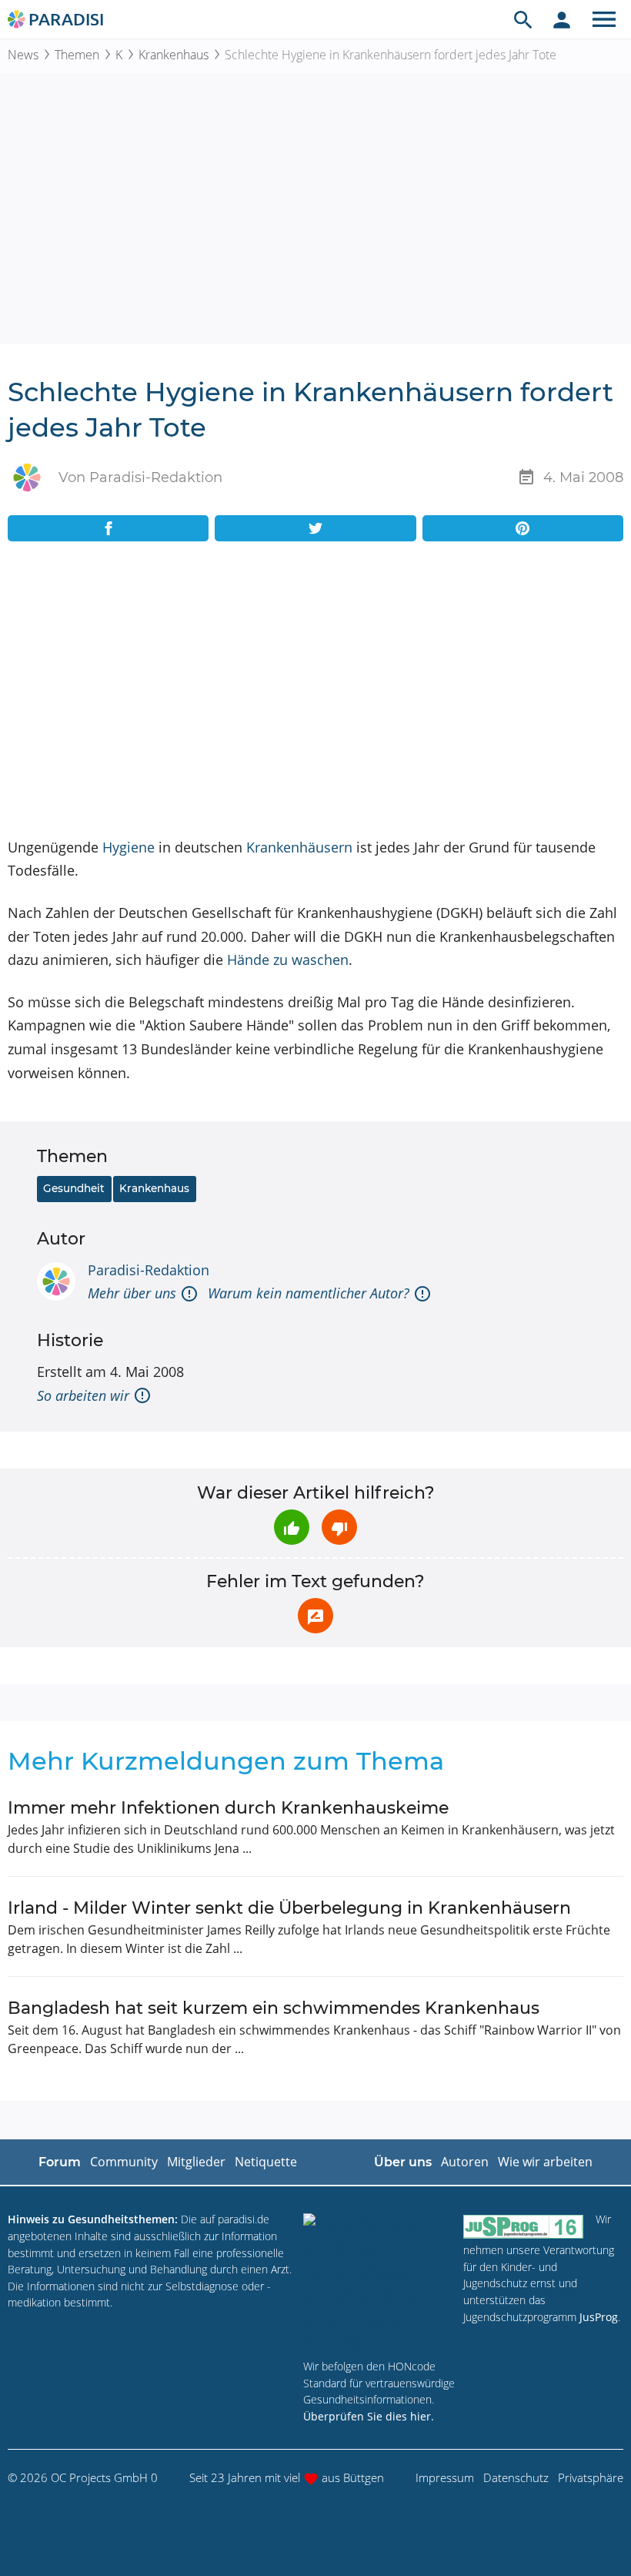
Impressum (445, 2477)
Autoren (465, 2162)
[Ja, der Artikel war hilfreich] (292, 1527)
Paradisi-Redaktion (149, 1270)
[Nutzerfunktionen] (562, 19)
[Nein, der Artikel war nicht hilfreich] (339, 1527)
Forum (60, 2162)
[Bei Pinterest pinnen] (523, 528)
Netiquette (266, 2162)
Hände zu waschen (288, 960)
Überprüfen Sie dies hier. (369, 2416)
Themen (77, 55)
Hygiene (129, 847)
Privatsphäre (591, 2477)
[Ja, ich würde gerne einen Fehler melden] (315, 1616)
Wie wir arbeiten (545, 2162)
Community (124, 2162)
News (23, 55)
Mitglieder (196, 2162)
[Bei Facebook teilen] (108, 528)
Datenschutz (516, 2477)
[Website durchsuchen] (523, 19)
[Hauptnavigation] (604, 19)
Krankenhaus (174, 55)
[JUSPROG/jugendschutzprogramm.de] (523, 2226)
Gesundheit (74, 1188)
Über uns (403, 2162)
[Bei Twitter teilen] (315, 528)
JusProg (599, 2317)
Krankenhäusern (299, 847)
